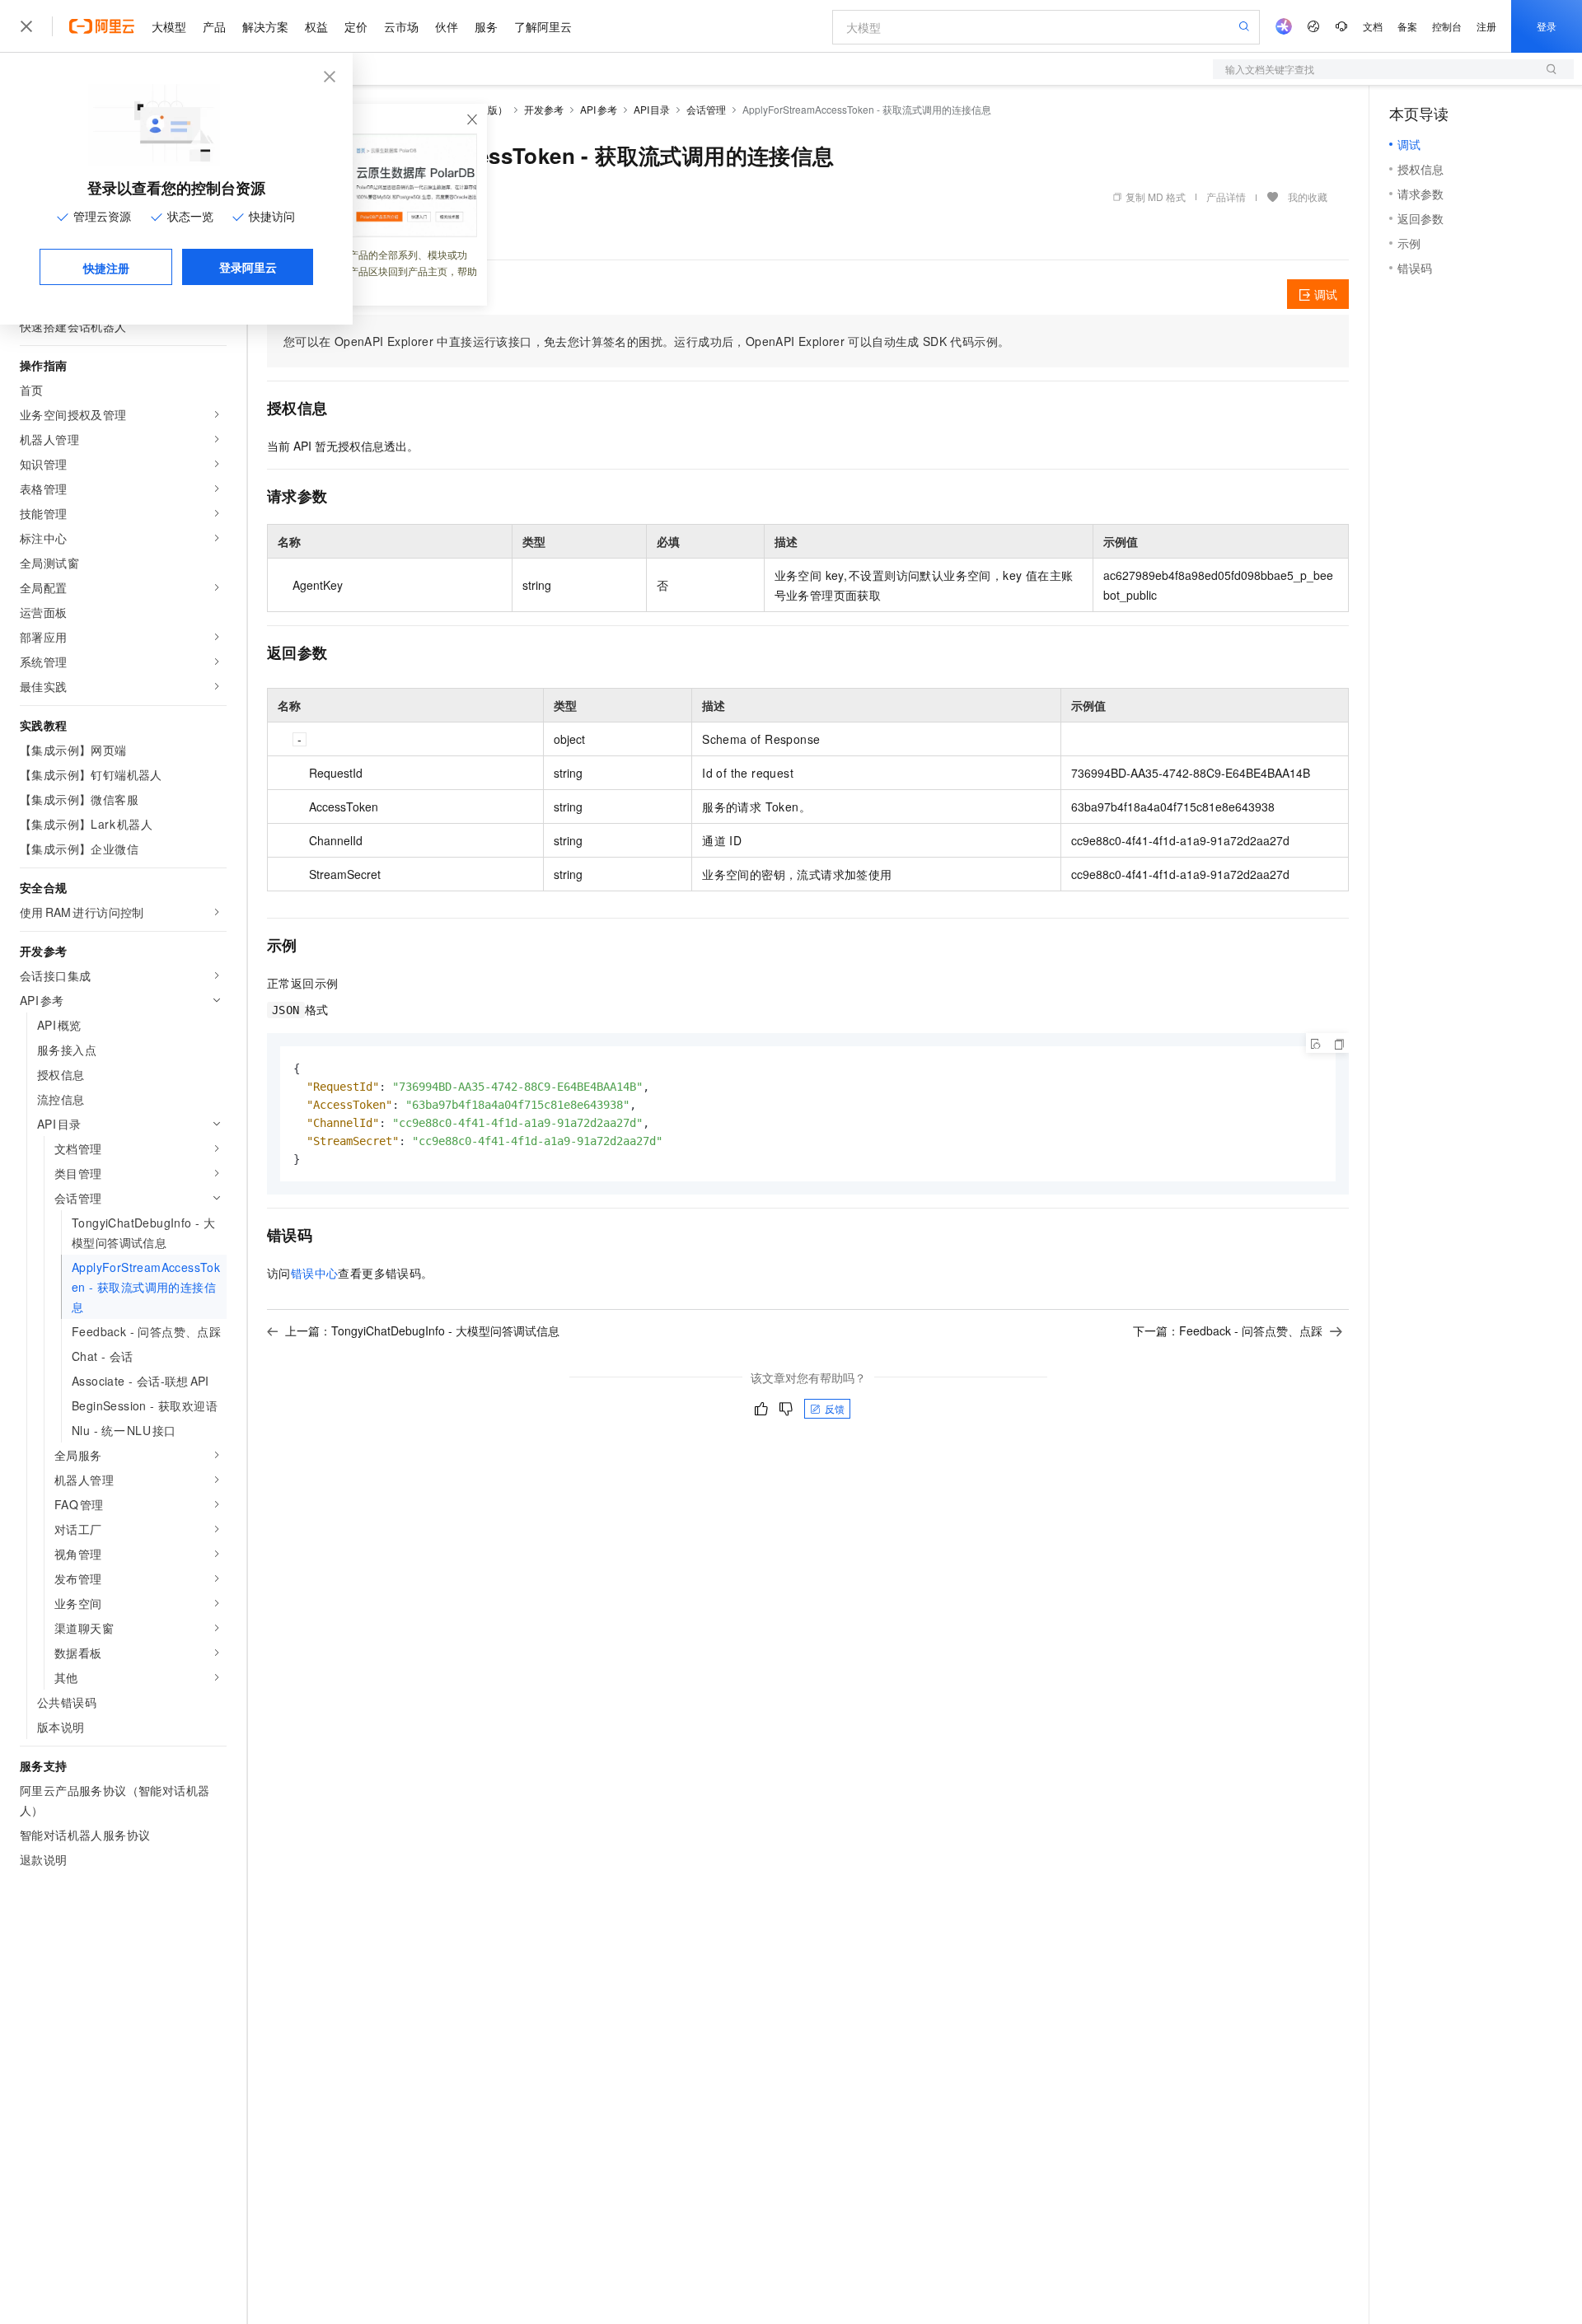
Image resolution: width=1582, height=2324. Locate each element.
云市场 (401, 26)
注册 (1486, 26)
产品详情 (1226, 196)
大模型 (169, 26)
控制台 (1447, 26)
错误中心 (315, 1273)
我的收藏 (1308, 196)
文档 (1373, 26)
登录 (1547, 26)
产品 (214, 26)
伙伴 (447, 26)
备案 (1407, 26)
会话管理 (706, 109)
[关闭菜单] (26, 26)
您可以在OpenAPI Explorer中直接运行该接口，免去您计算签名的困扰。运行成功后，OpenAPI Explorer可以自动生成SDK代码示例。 (646, 341)
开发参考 (544, 109)
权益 (316, 26)
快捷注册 (106, 268)
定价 (356, 26)
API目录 (652, 109)
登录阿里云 (248, 267)
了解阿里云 (543, 26)
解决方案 (265, 26)
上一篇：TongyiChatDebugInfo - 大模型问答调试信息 (422, 1330)
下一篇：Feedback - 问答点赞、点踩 (1228, 1330)
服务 (486, 26)
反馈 (835, 1408)
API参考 (599, 109)
